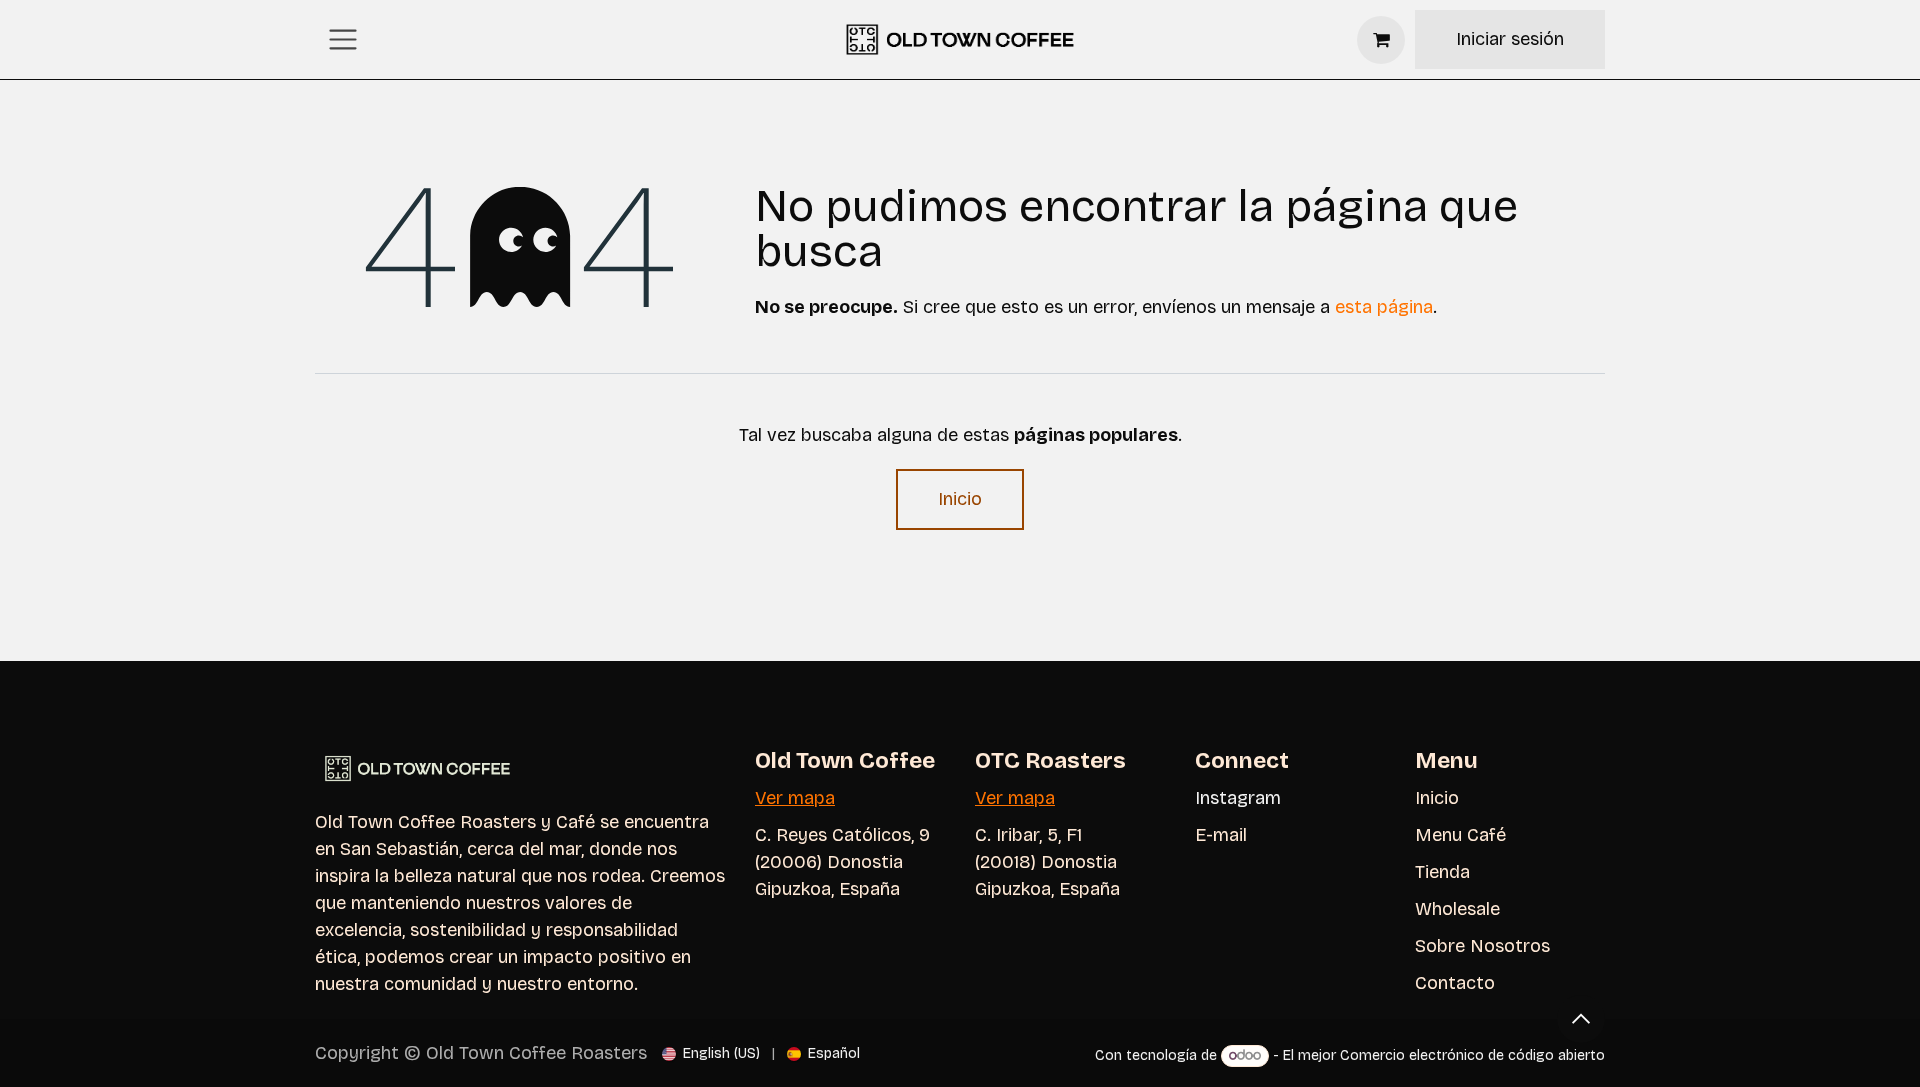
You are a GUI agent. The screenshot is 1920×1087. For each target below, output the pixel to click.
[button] (1581, 1019)
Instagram (1238, 798)
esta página (1384, 307)
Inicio (960, 499)
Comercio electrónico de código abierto (1472, 1055)
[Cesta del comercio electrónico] (1381, 40)
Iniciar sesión (1510, 39)
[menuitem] (711, 1053)
